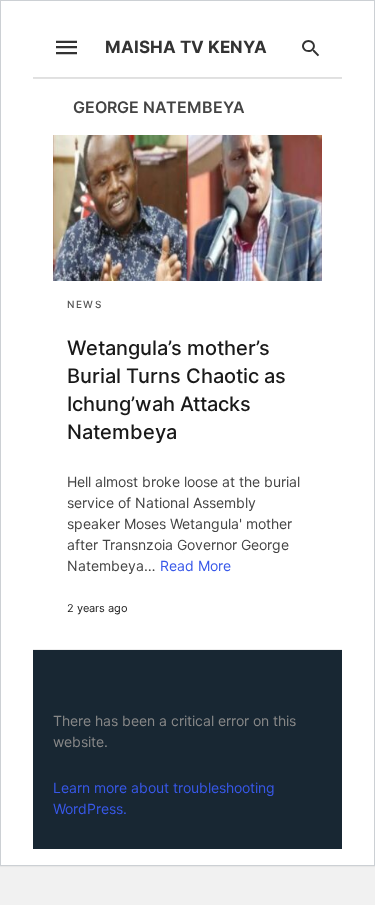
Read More (195, 565)
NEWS (84, 304)
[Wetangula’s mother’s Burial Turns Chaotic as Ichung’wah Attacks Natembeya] (187, 208)
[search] (310, 47)
